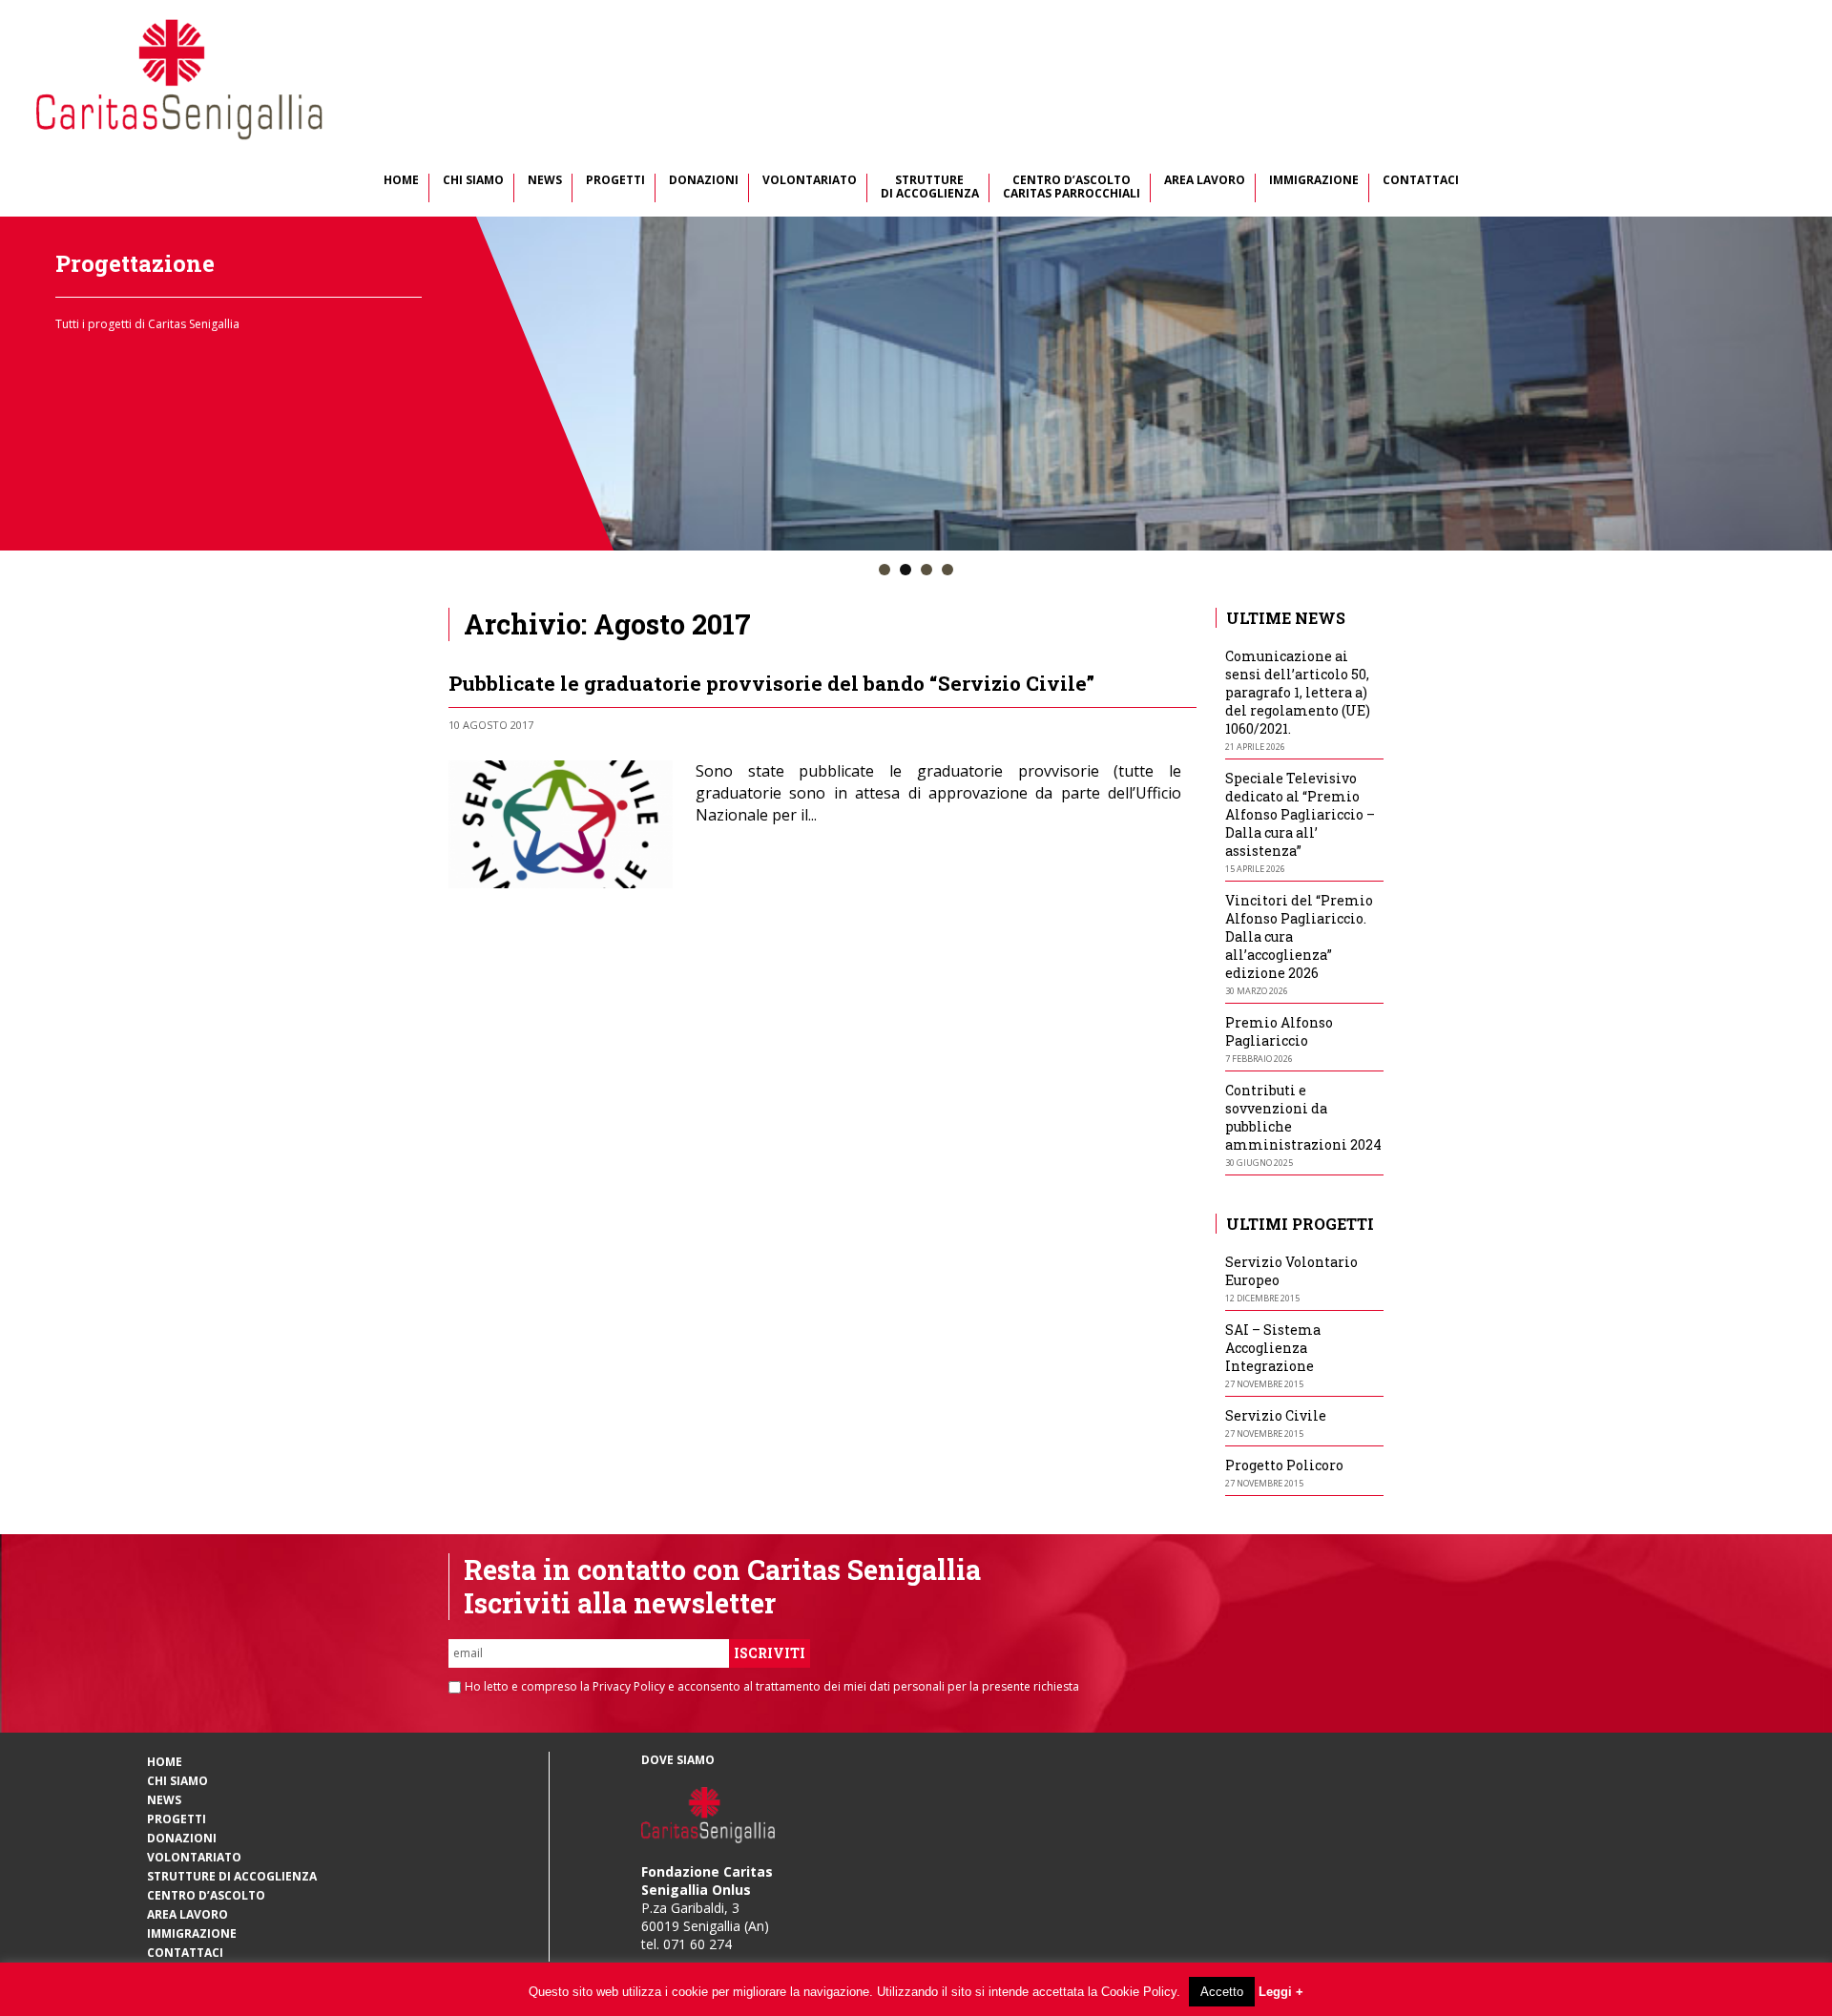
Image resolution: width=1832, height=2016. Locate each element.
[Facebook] (1151, 723)
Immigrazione (1314, 181)
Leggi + (1281, 1992)
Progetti (615, 181)
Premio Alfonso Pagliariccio (1279, 1031)
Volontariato (810, 181)
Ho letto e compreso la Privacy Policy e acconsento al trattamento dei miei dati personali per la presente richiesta (772, 1687)
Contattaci (1421, 181)
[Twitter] (1169, 723)
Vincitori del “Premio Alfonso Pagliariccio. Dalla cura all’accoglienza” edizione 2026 (1299, 936)
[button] (885, 571)
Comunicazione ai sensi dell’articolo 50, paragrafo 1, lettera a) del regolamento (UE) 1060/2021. (1298, 692)
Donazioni (704, 181)
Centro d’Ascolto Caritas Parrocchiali (1072, 187)
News (545, 181)
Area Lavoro (1205, 181)
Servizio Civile (1276, 1415)
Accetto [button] (1222, 1992)
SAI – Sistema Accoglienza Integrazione (1273, 1348)
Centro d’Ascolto (206, 1895)
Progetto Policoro (1284, 1465)
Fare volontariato (155, 263)
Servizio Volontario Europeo (1291, 1271)
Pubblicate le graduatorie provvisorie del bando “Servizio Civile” (771, 683)
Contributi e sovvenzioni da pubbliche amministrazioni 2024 (1303, 1117)
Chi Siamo (473, 181)
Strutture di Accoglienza (930, 187)
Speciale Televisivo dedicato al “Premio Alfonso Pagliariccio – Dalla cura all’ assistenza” (1300, 814)
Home (401, 181)
